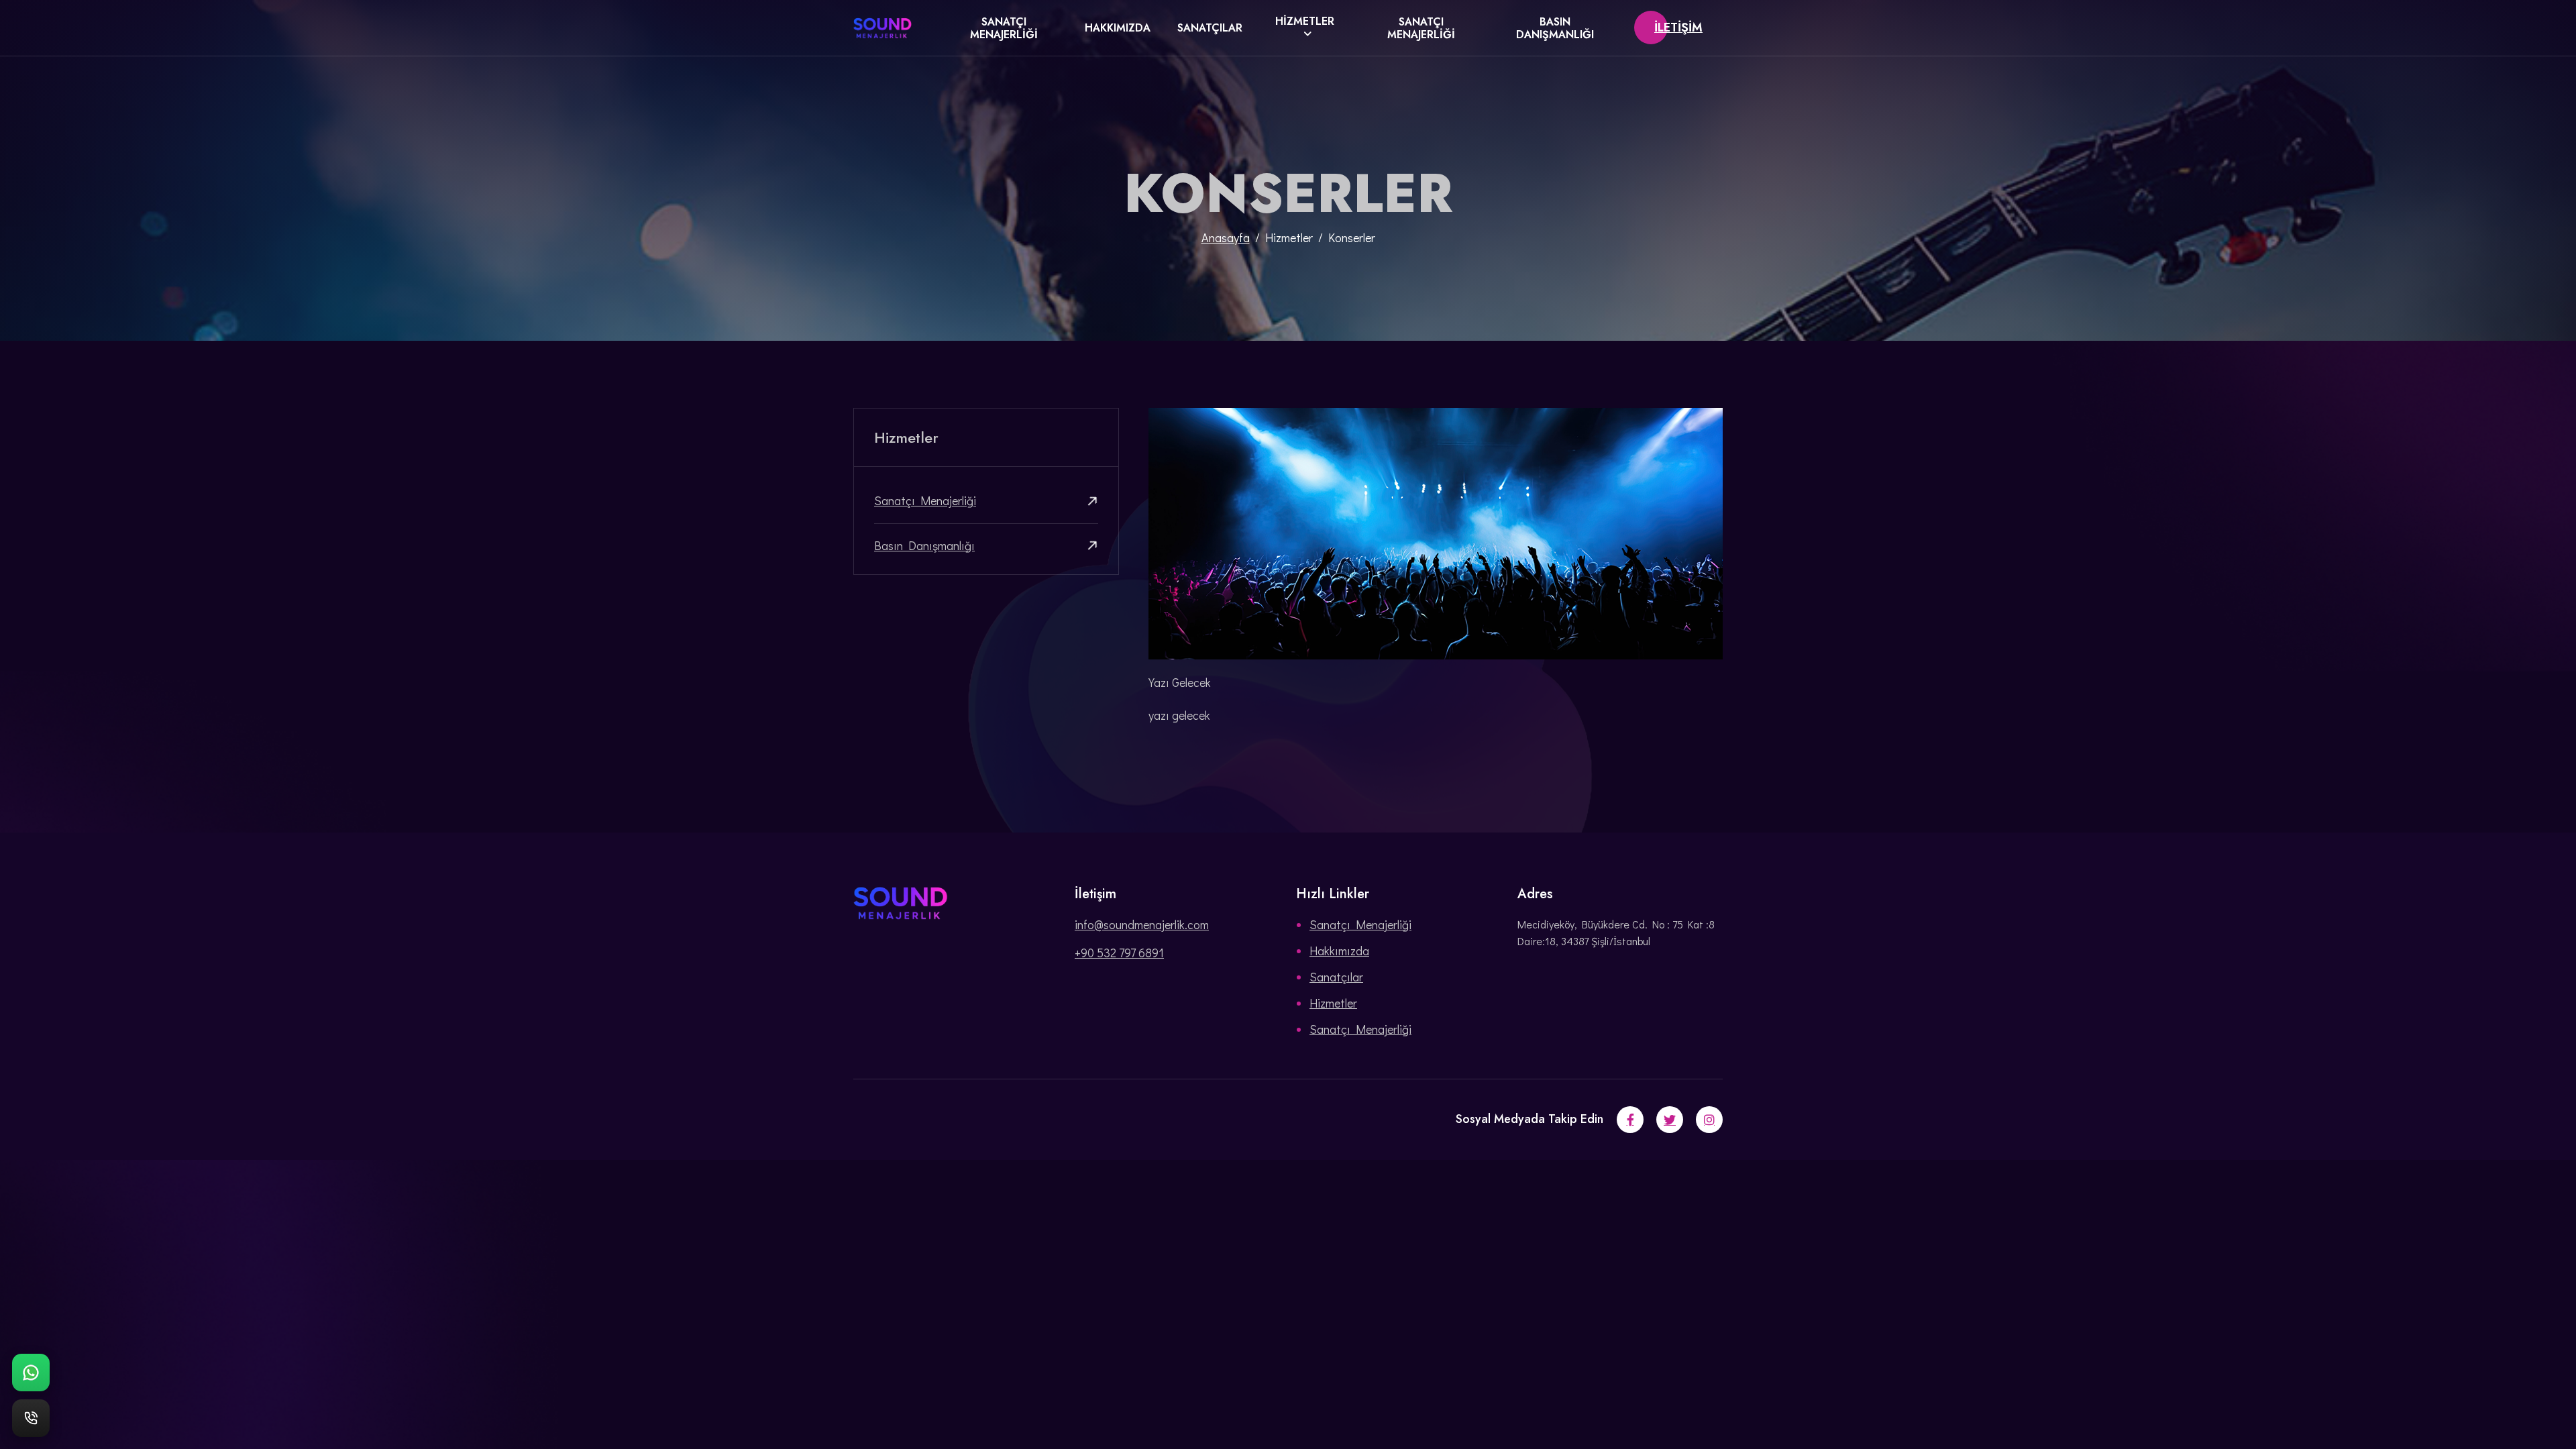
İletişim (1678, 28)
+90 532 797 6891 (1119, 953)
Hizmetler (1305, 21)
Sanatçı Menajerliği (1004, 28)
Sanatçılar (1210, 28)
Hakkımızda (1118, 28)
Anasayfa (1226, 237)
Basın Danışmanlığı (1555, 28)
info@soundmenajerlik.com (1142, 924)
